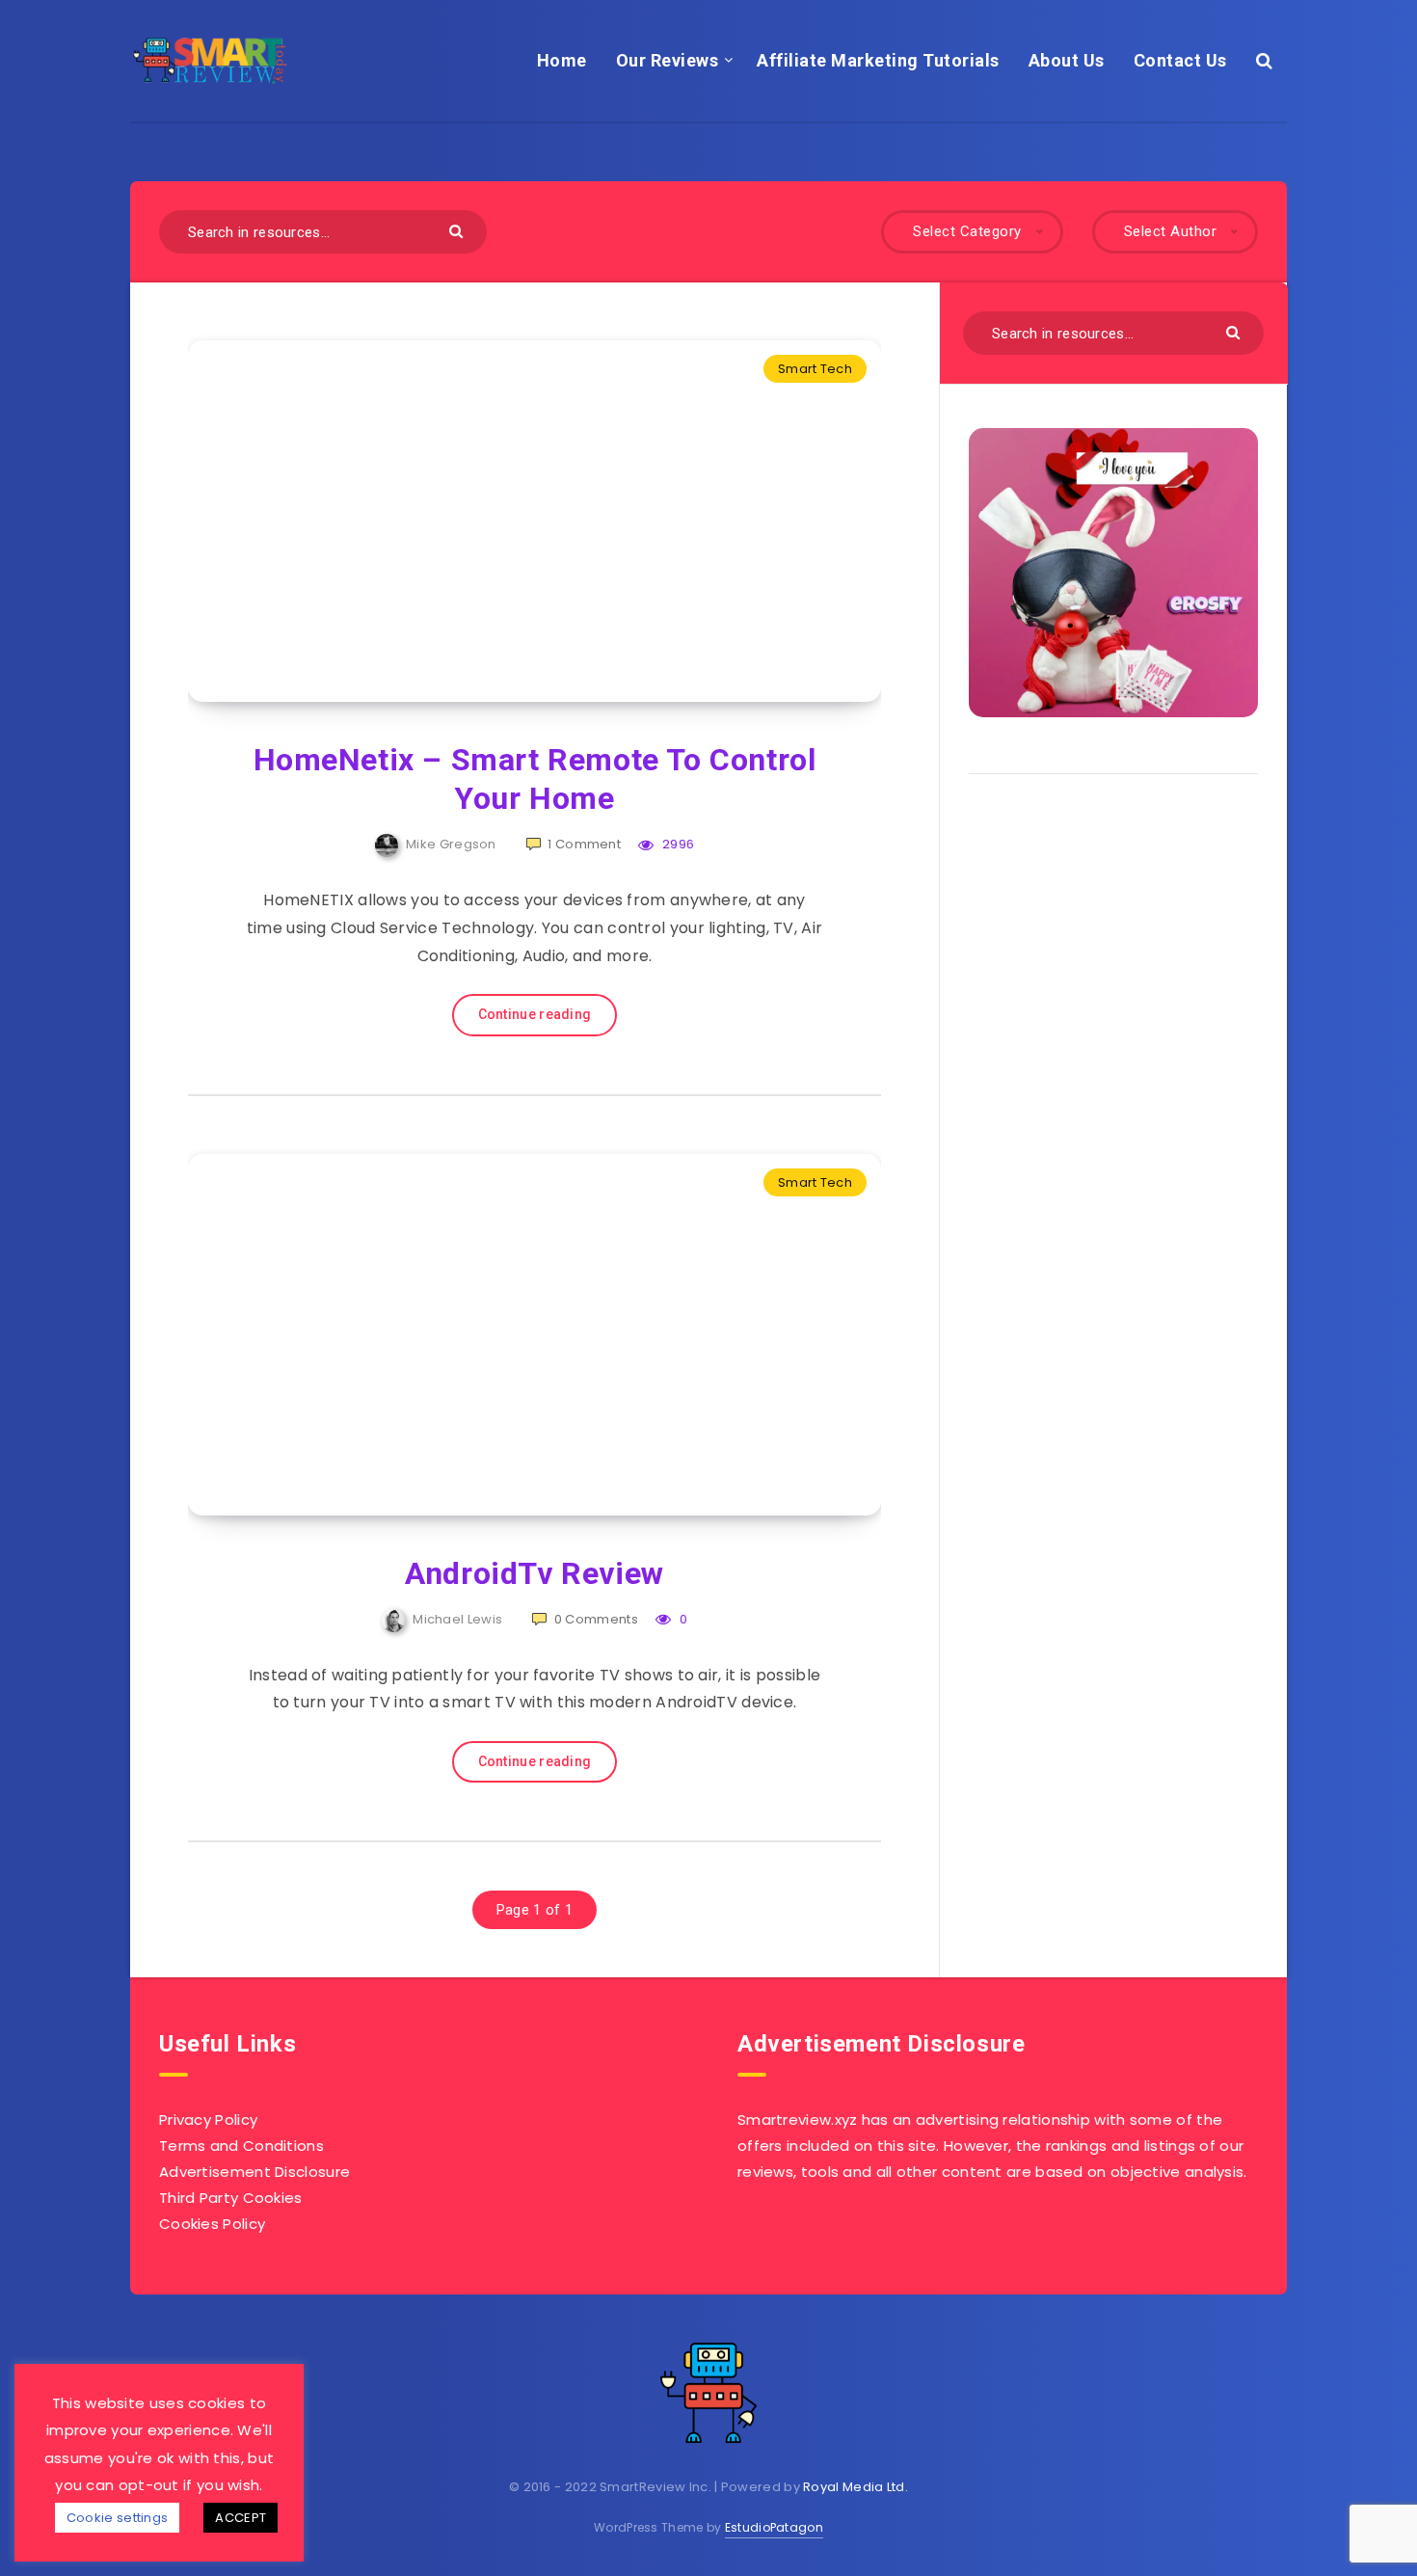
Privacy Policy (208, 2120)
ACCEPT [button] (241, 2518)
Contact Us (1180, 60)
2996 (677, 844)
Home (562, 60)
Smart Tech (815, 369)
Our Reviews (668, 60)
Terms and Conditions (241, 2146)
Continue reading (535, 1014)
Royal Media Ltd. (856, 2487)
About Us (1067, 60)
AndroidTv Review (535, 1573)
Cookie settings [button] (118, 2518)
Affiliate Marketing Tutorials (878, 60)
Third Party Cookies (231, 2198)
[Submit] (458, 230)
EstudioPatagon (774, 2527)
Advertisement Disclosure (254, 2172)
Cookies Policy (212, 2224)
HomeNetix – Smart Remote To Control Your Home (535, 779)
